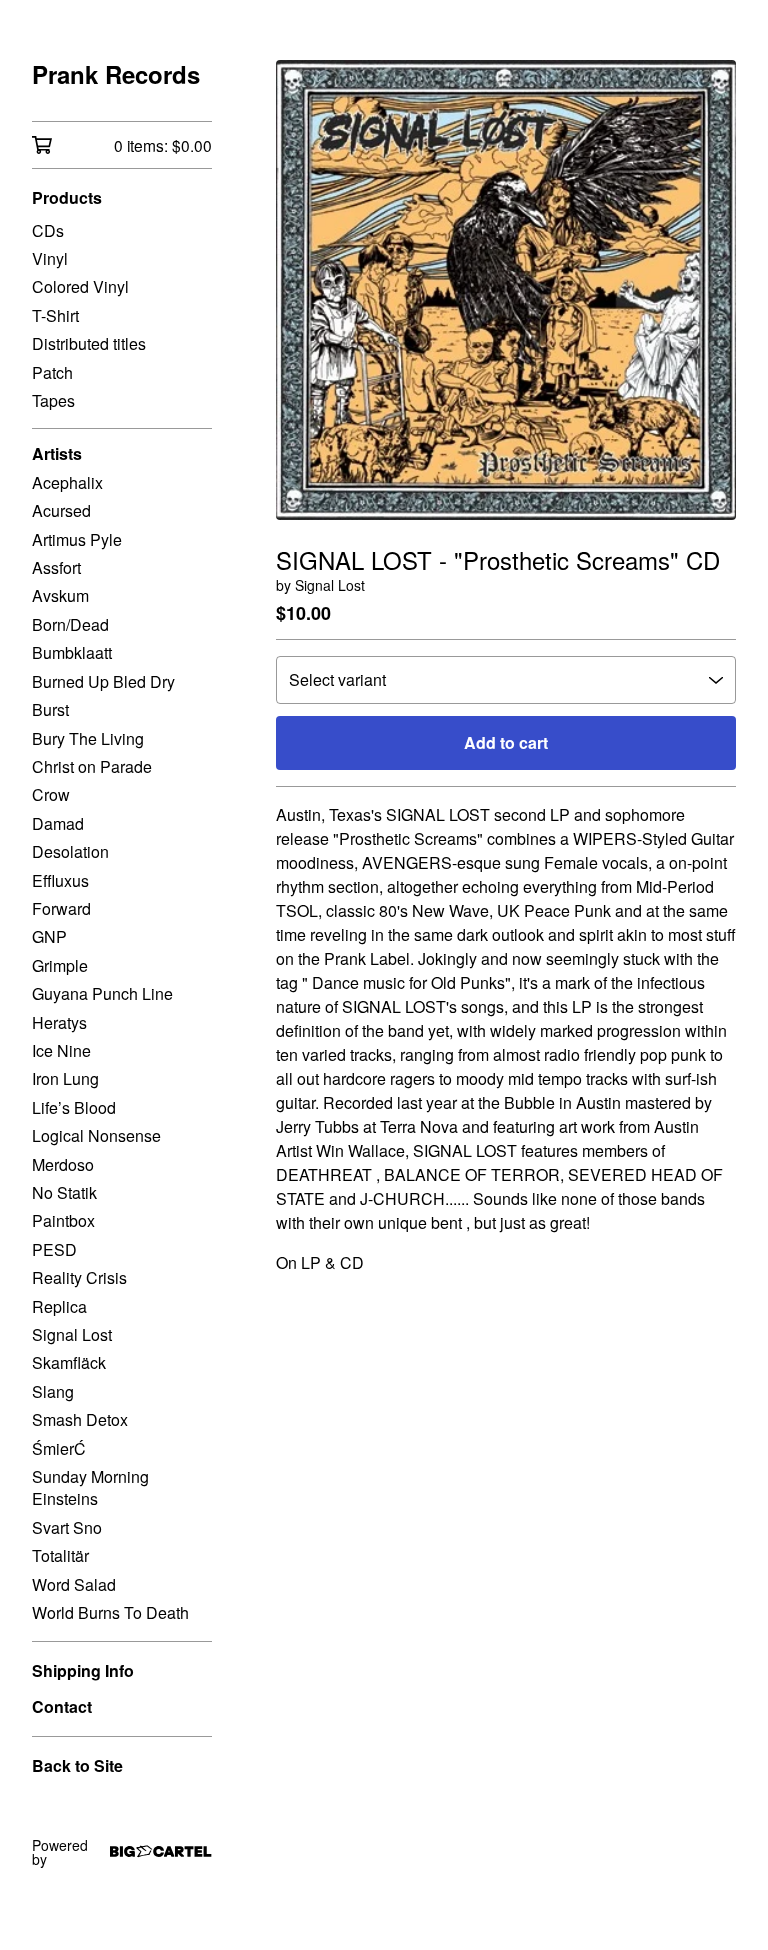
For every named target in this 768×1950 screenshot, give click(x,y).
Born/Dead (70, 624)
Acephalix (67, 482)
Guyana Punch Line (102, 993)
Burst (50, 709)
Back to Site (77, 1765)
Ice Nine (61, 1050)
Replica (59, 1306)
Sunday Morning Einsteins (90, 1487)
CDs (48, 230)
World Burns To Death (110, 1612)
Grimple (60, 965)
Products (67, 197)
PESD (54, 1249)
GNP (49, 936)
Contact (62, 1706)
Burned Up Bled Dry (103, 681)
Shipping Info (83, 1670)
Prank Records (116, 74)
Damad (58, 823)
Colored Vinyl (80, 286)
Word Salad (74, 1584)
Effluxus (60, 880)
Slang (53, 1391)
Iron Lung (65, 1078)
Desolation (70, 851)
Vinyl (50, 258)
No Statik (64, 1192)
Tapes (53, 400)
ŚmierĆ (59, 1448)
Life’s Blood (74, 1107)
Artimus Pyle (77, 539)
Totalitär (60, 1555)
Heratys (59, 1022)
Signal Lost (72, 1334)
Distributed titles (89, 343)
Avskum (60, 595)
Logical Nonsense (96, 1135)
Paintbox (63, 1220)
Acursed (61, 510)
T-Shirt (55, 315)
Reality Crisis (79, 1277)
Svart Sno (67, 1527)
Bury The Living (88, 738)
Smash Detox (80, 1419)
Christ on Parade (92, 766)
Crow (51, 794)
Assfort (56, 567)
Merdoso (63, 1164)
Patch (52, 372)
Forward (61, 908)
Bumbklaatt (72, 652)
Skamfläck (69, 1362)
